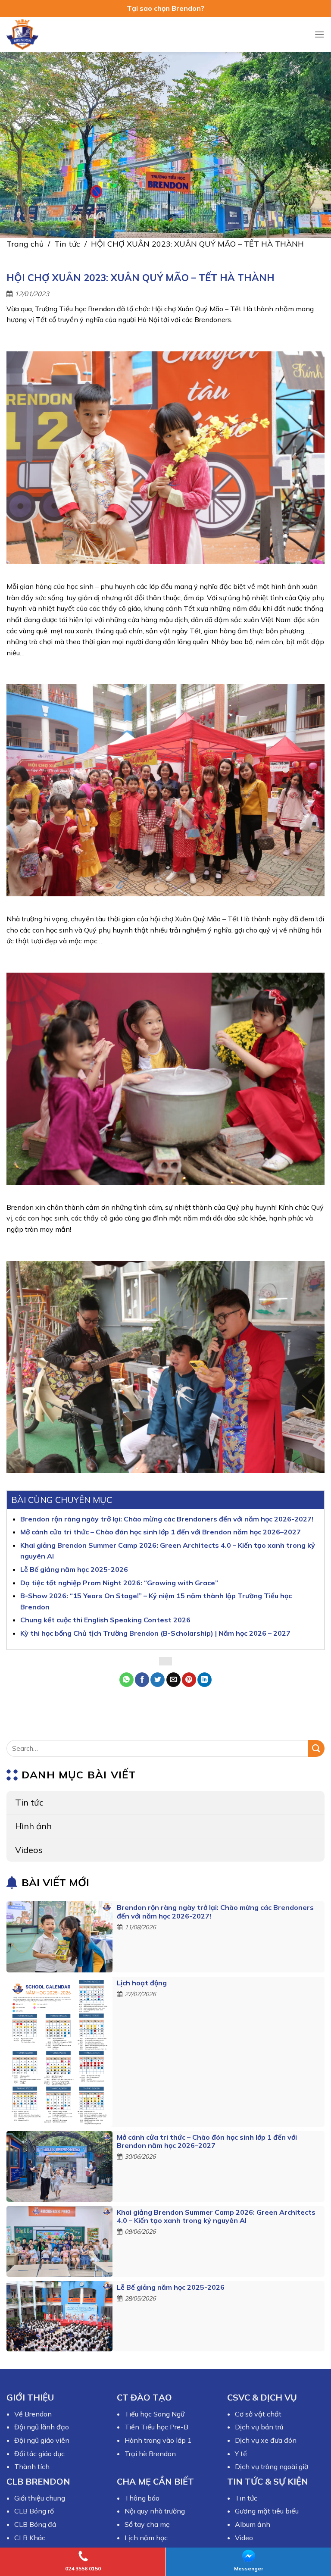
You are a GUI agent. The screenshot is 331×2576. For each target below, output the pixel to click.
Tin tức (67, 244)
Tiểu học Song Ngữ (155, 2414)
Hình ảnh (33, 1826)
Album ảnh (253, 2524)
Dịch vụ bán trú (259, 2427)
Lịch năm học (146, 2538)
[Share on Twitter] (158, 1680)
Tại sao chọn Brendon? (165, 8)
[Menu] (319, 34)
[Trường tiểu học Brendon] (28, 34)
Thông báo (142, 2498)
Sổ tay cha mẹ (147, 2524)
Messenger (249, 2568)
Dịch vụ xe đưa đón (266, 2440)
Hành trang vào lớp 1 (158, 2440)
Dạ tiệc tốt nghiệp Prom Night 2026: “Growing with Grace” (119, 1583)
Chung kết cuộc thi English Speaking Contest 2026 (105, 1620)
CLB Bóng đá (35, 2524)
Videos (29, 1850)
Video (244, 2538)
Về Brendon (33, 2414)
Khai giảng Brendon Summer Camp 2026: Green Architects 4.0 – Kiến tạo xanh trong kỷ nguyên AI (216, 2216)
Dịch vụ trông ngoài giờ (272, 2466)
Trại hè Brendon (150, 2454)
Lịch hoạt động (142, 1983)
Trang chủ (25, 244)
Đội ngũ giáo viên (42, 2440)
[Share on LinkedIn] (205, 1680)
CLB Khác (30, 2538)
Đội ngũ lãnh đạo (42, 2427)
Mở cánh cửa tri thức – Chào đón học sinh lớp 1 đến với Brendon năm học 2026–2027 (207, 2141)
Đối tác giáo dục (39, 2454)
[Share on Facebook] (142, 1680)
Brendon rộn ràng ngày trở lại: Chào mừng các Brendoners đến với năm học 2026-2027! (215, 1912)
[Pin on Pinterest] (189, 1680)
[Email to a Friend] (173, 1680)
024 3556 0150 (83, 2568)
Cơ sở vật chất (258, 2414)
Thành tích (32, 2466)
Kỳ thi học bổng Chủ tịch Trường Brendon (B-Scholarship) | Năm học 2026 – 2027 (155, 1633)
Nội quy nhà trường (155, 2511)
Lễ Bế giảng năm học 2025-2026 (171, 2287)
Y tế (241, 2454)
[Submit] (316, 1748)
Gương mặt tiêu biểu (267, 2511)
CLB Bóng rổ (34, 2511)
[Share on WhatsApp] (126, 1680)
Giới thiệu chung (40, 2498)
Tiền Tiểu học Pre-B (156, 2427)
